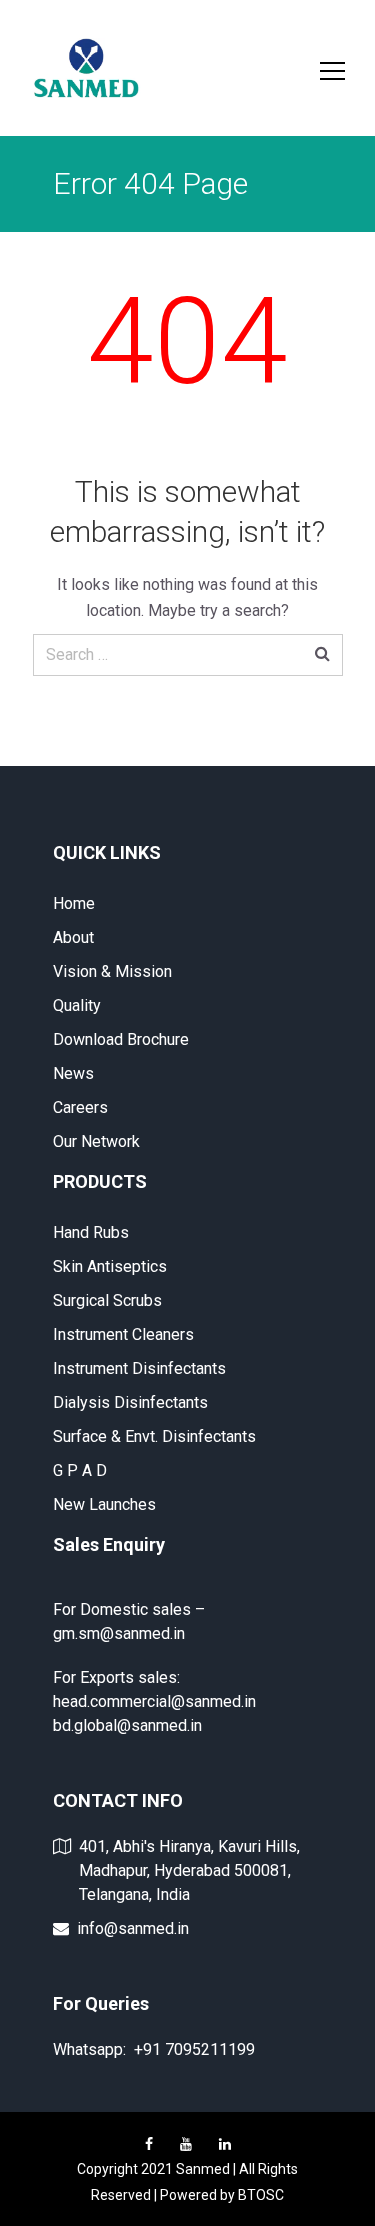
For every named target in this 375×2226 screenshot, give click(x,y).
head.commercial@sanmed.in (154, 1701)
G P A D (80, 1470)
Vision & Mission (112, 971)
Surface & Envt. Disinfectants (154, 1436)
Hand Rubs (91, 1232)
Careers (80, 1107)
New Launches (104, 1504)
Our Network (96, 1141)
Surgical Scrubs (107, 1300)
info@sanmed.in (133, 1928)
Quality (77, 1005)
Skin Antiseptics (110, 1266)
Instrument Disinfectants (139, 1368)
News (73, 1073)
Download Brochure (121, 1039)
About (73, 937)
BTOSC (261, 2195)
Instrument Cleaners (123, 1334)
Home (74, 903)
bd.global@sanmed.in (127, 1725)
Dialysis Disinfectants (130, 1402)
